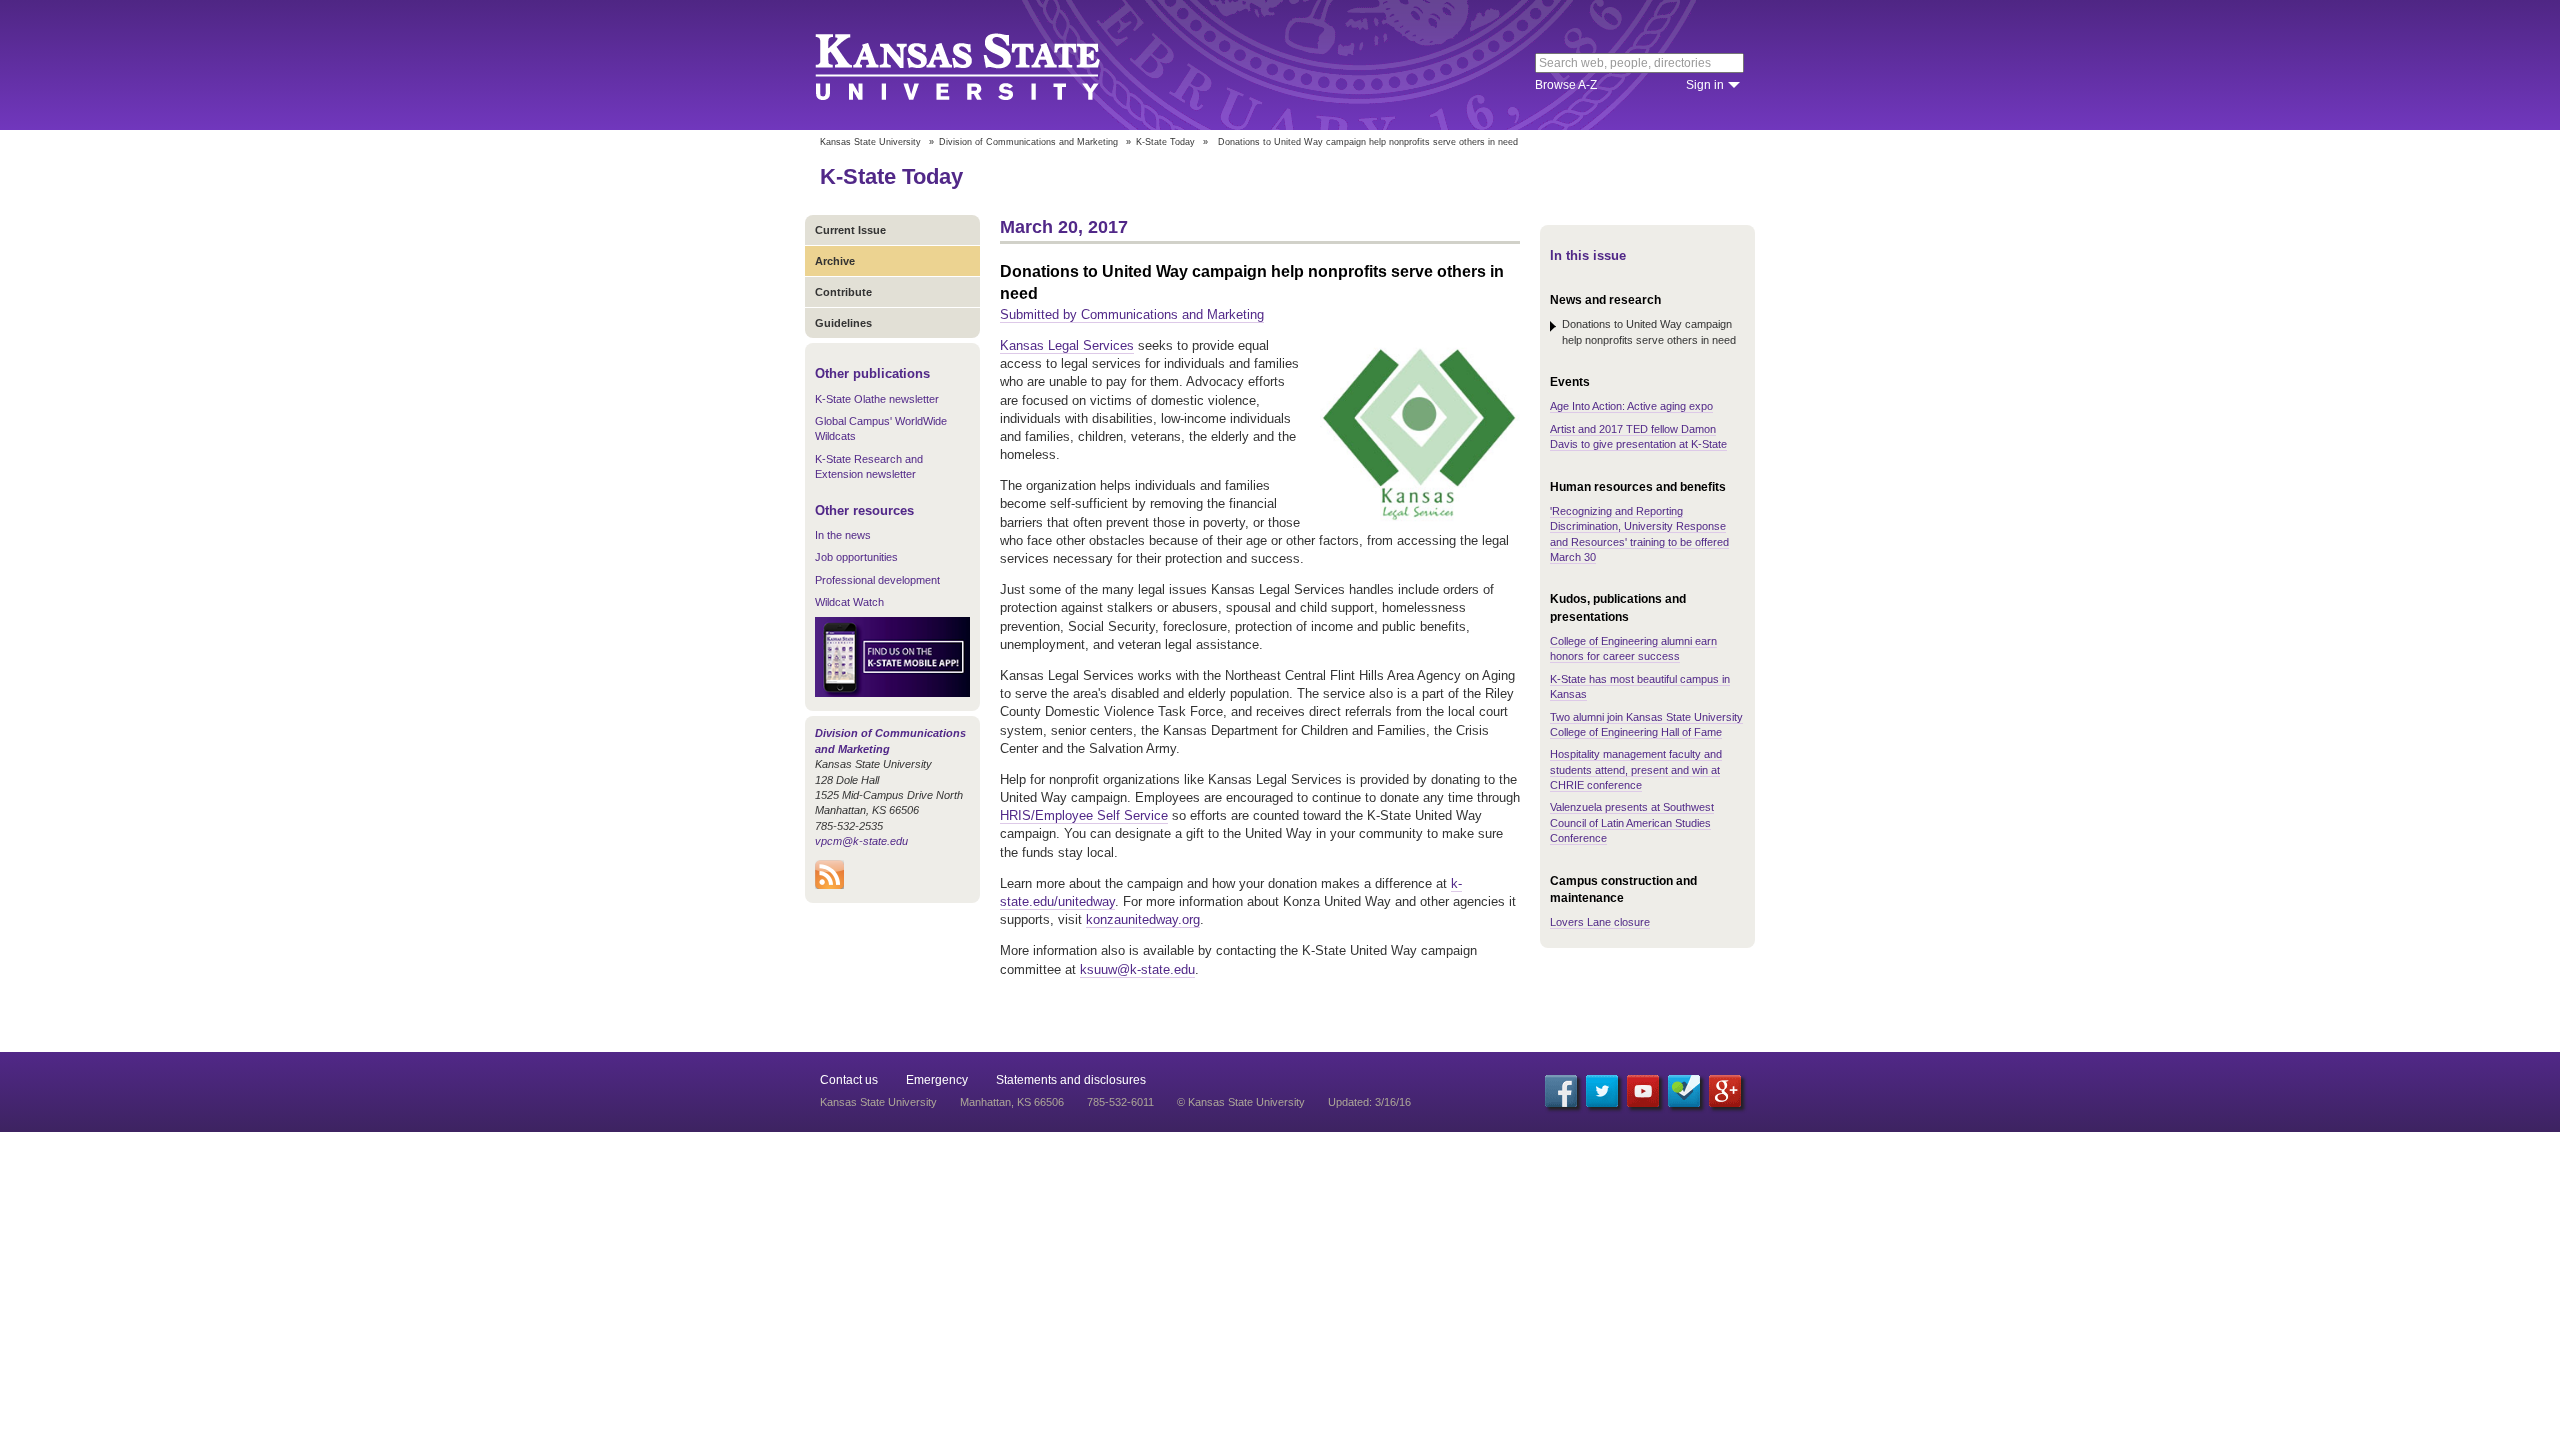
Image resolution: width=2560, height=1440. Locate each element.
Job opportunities (856, 557)
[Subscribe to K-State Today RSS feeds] (829, 885)
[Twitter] (1602, 1091)
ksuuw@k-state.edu (1137, 969)
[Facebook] (1561, 1091)
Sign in (1705, 85)
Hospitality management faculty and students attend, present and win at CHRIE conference (1636, 769)
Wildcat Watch (849, 602)
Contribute (843, 292)
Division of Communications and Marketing (1028, 142)
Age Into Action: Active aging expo (1631, 406)
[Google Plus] (1725, 1091)
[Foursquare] (1684, 1091)
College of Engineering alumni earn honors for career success (1633, 648)
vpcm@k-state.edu (861, 841)
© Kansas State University (1241, 1102)
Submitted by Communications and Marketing (1132, 314)
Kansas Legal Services (1067, 345)
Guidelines (843, 323)
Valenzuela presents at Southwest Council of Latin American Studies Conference (1632, 822)
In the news (843, 535)
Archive (835, 261)
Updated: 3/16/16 (1369, 1102)
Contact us (849, 1080)
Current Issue (850, 230)
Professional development (877, 580)
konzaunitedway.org (1143, 919)
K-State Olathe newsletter (877, 399)
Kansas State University (982, 65)
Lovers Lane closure (1600, 922)
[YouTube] (1643, 1091)
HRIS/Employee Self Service (1084, 815)
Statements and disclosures (1071, 1080)
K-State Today (1165, 142)
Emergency (937, 1080)
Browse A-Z (1566, 85)
